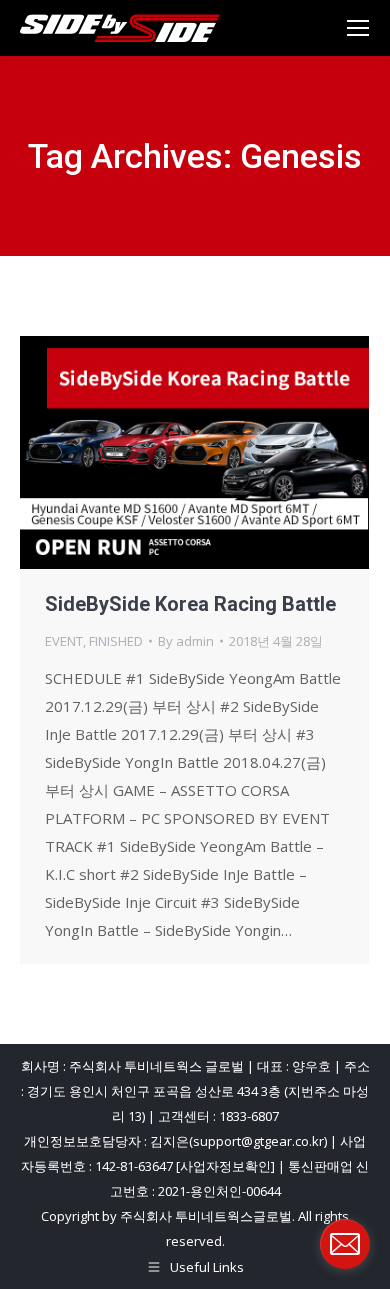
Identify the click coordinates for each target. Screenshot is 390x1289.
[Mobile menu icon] (358, 28)
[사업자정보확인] (225, 1166)
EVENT (64, 641)
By (186, 641)
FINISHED (116, 641)
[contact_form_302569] (345, 1244)
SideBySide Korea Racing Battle (190, 604)
